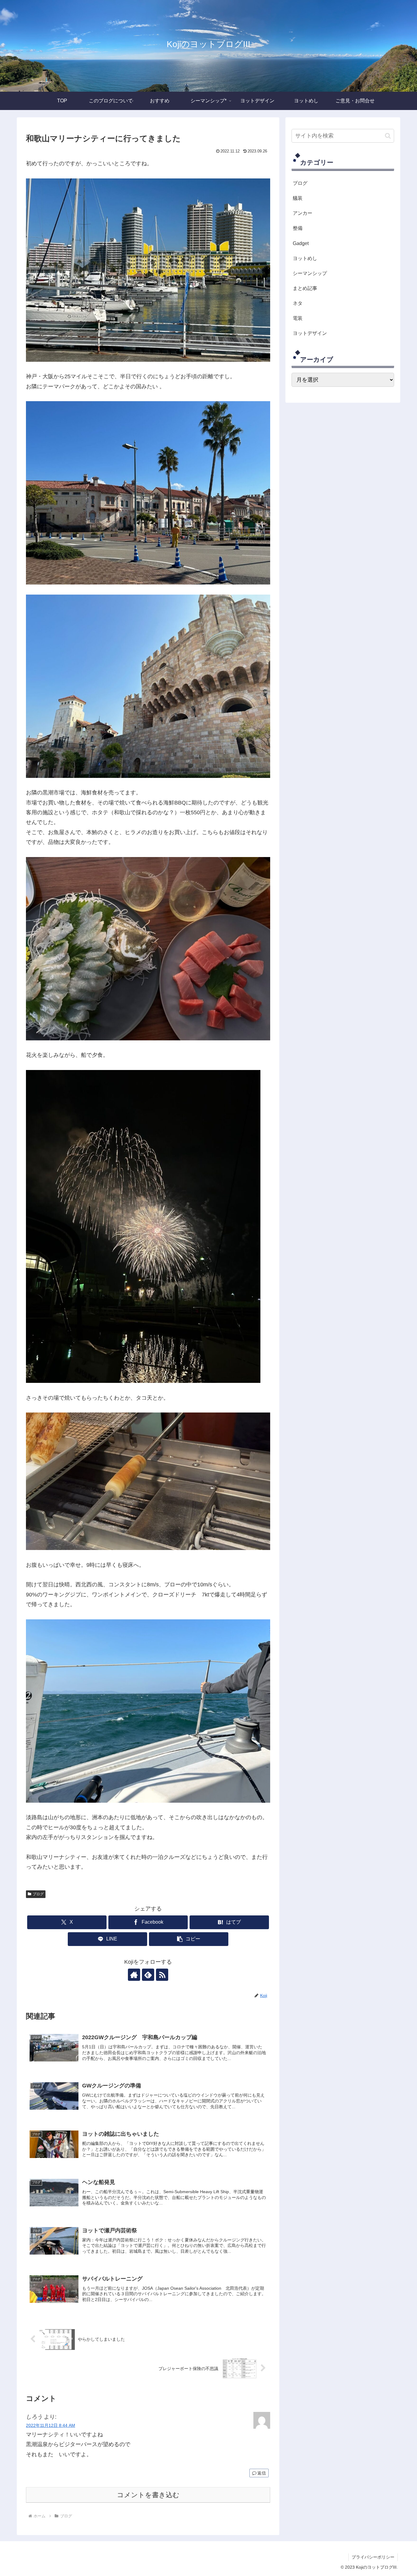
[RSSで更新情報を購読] (162, 1975)
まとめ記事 (305, 288)
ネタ (298, 303)
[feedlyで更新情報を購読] (148, 1975)
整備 (298, 228)
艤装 (298, 198)
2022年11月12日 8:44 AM (51, 2425)
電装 (298, 318)
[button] (189, 1939)
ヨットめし (305, 258)
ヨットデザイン (310, 333)
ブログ (38, 1894)
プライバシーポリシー (373, 2557)
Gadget (301, 243)
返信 (262, 2473)
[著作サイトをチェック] (134, 1975)
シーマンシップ (310, 273)
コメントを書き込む (148, 2495)
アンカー (303, 213)
